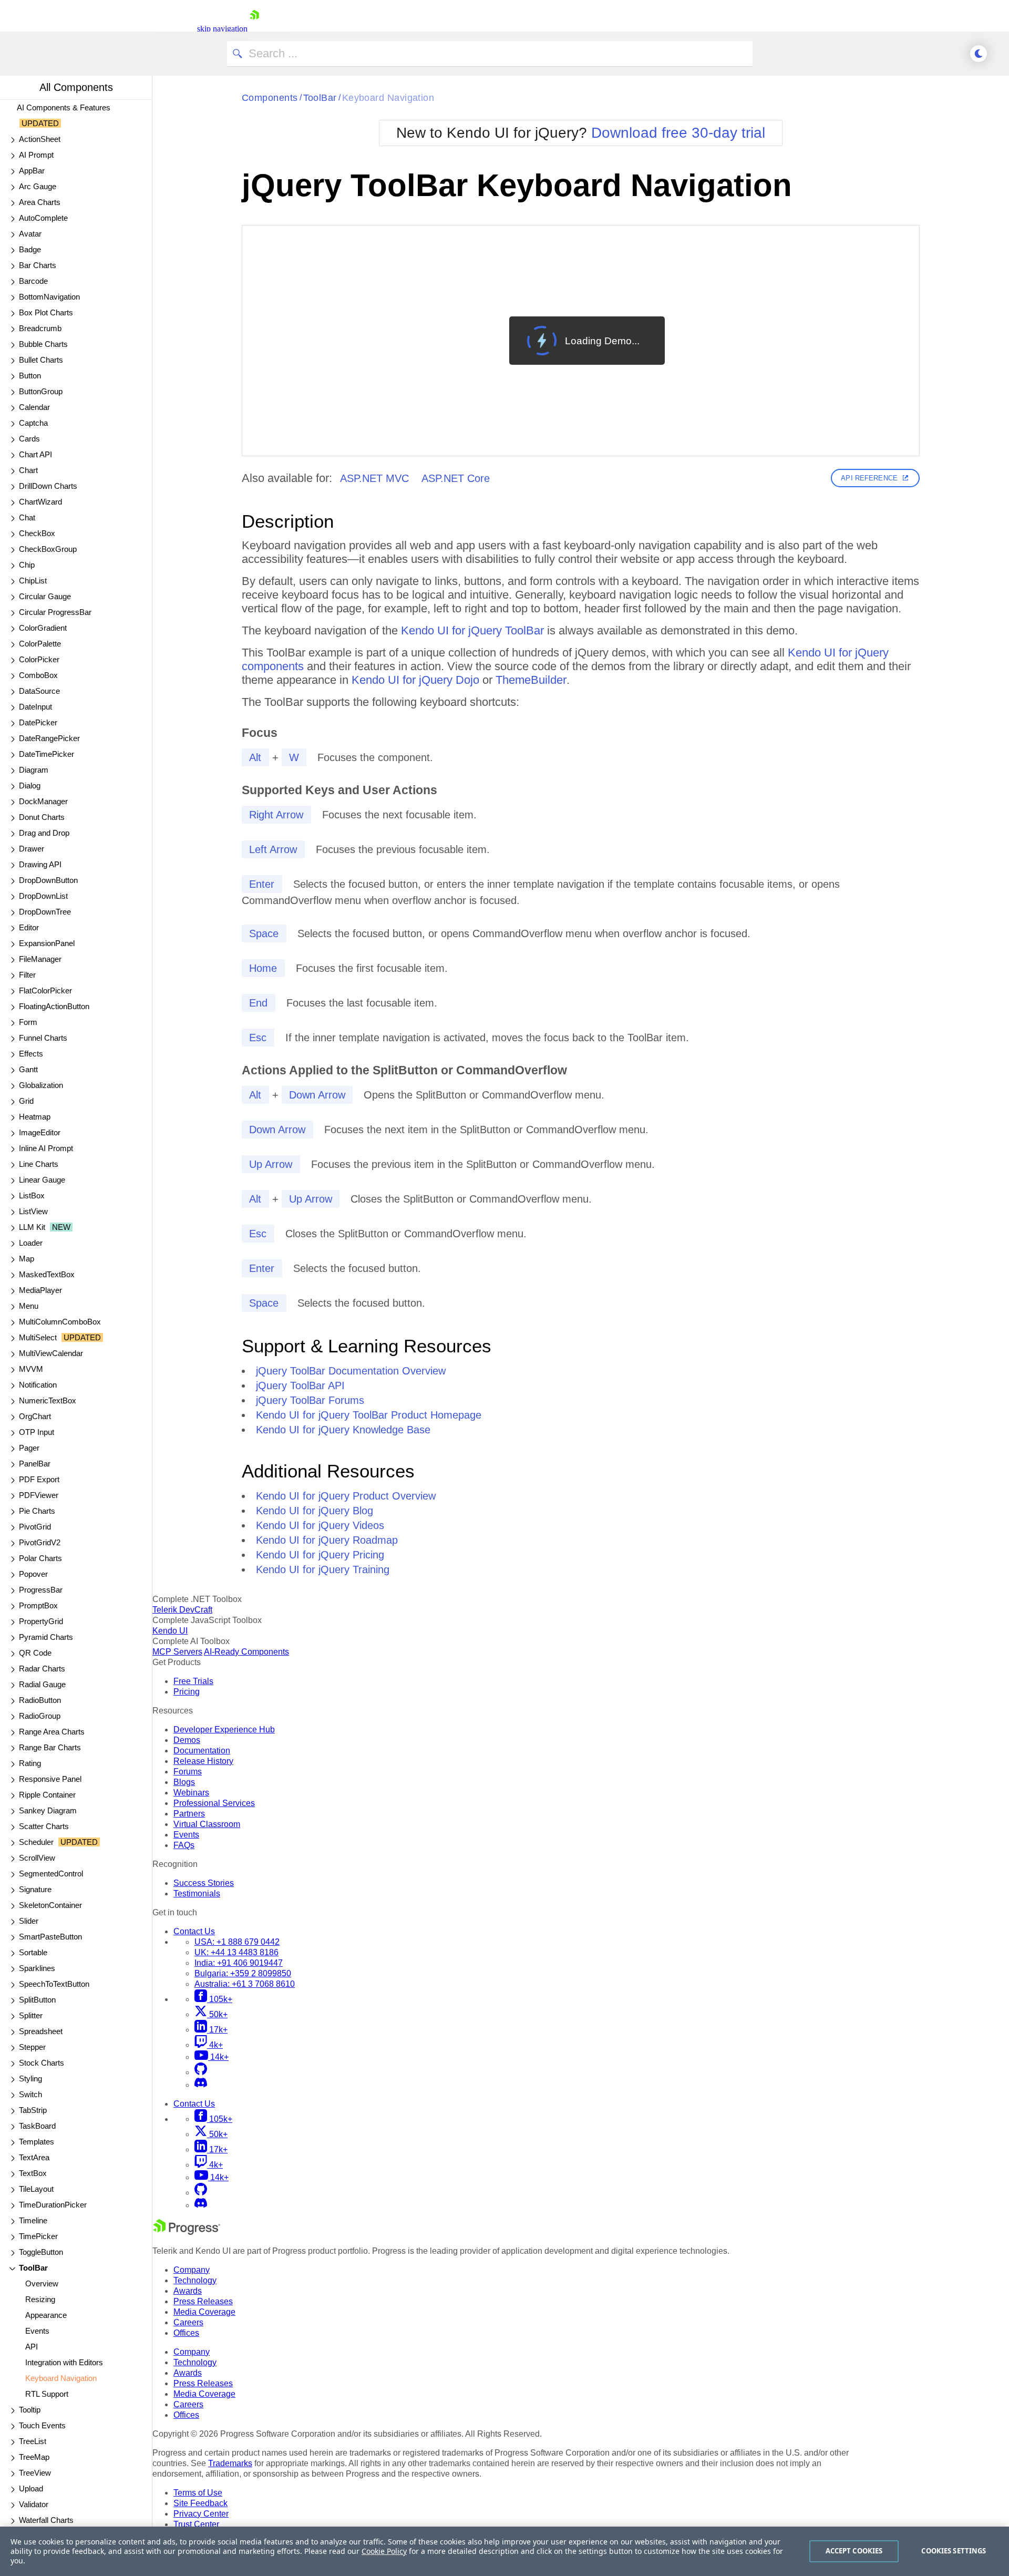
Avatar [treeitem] (30, 234)
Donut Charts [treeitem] (42, 817)
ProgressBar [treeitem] (41, 1590)
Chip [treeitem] (27, 565)
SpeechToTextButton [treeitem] (54, 1984)
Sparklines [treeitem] (37, 1968)
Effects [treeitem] (31, 1054)
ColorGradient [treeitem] (43, 628)
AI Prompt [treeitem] (36, 155)
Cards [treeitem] (29, 439)
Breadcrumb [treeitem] (40, 328)
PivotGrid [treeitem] (35, 1527)
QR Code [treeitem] (35, 1653)
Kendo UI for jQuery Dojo (415, 680)
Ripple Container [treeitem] (47, 1795)
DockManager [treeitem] (43, 801)
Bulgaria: (243, 1973)
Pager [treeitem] (29, 1448)
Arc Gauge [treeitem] (38, 186)
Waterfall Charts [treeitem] (46, 2520)
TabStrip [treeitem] (33, 2110)
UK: (236, 1952)
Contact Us (194, 1931)
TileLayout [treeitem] (36, 2189)
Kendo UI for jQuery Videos (320, 1525)
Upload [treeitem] (31, 2488)
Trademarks (230, 2463)
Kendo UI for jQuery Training (323, 1569)
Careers (188, 2322)
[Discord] (201, 2085)
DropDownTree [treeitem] (45, 912)
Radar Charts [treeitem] (42, 1669)
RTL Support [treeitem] (47, 2394)
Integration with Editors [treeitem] (64, 2362)
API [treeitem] (32, 2347)
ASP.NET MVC (374, 478)
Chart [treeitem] (28, 470)
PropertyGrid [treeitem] (41, 1621)
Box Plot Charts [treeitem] (46, 312)
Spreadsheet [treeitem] (41, 2031)
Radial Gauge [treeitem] (42, 1684)
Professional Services (214, 1803)
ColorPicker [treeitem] (39, 659)
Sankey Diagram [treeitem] (48, 1810)
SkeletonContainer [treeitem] (50, 1905)
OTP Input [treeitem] (37, 1432)
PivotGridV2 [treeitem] (40, 1542)
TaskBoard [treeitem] (37, 2126)
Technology (195, 2280)
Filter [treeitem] (27, 975)
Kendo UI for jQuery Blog (315, 1511)
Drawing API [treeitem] (40, 864)
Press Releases (203, 2301)
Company (192, 2270)
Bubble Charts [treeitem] (43, 344)
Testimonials (197, 1893)
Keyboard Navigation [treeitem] (61, 2378)
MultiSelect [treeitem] (60, 1337)
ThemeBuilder (531, 680)
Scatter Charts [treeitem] (44, 1826)
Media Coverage (204, 2312)
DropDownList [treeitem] (43, 896)
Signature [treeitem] (35, 1889)
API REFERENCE (869, 478)
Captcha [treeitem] (33, 423)
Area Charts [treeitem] (40, 202)
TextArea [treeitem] (34, 2157)
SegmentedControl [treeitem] (51, 1874)
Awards (188, 2291)
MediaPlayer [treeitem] (40, 1290)
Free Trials (193, 1681)
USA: (237, 1942)
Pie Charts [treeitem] (37, 1511)
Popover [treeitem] (33, 1574)
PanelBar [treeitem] (35, 1464)
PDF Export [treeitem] (39, 1479)
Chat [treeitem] (27, 517)
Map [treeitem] (27, 1259)
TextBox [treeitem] (33, 2173)
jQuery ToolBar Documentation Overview (351, 1371)
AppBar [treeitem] (32, 171)
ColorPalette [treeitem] (40, 644)
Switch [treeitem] (30, 2094)
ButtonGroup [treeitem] (41, 391)
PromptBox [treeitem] (38, 1605)
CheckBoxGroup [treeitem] (48, 549)
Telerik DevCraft (182, 1610)
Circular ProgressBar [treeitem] (55, 612)
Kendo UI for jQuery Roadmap (327, 1540)
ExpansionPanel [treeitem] (47, 943)
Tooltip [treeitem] (30, 2410)
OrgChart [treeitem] (35, 1416)
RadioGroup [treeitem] (40, 1716)
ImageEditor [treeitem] (40, 1132)
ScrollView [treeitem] (37, 1858)
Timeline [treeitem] (33, 2220)
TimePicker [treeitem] (38, 2236)
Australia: (245, 1984)
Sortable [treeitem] (33, 1952)
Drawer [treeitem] (32, 849)
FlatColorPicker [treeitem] (45, 991)
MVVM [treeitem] (31, 1369)
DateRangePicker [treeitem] (49, 738)
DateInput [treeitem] (35, 707)
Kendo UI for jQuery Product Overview (346, 1496)
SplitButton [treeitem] (37, 2000)
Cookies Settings (954, 2551)
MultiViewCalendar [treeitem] (51, 1353)
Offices (186, 2333)
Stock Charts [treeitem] (42, 2063)
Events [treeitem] (37, 2331)
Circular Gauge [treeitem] (45, 596)
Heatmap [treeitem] (35, 1117)
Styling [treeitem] (30, 2079)
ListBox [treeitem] (32, 1195)
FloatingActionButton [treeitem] (54, 1006)
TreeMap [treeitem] (34, 2457)
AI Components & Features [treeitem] (64, 115)
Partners (189, 1814)
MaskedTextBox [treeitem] (47, 1274)
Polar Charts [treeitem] (40, 1558)
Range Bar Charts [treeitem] (50, 1747)
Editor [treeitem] (29, 927)
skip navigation (222, 29)
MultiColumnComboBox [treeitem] (60, 1322)
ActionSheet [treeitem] (40, 139)
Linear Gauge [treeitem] (42, 1180)
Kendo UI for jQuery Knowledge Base (343, 1430)
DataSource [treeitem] (39, 691)
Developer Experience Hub (224, 1730)
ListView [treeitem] (33, 1211)
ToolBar (320, 98)
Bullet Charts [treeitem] (41, 360)
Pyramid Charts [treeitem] (46, 1637)
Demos (187, 1740)
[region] (504, 2551)
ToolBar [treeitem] (33, 2268)
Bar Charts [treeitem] (38, 265)
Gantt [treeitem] (28, 1069)
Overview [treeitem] (42, 2283)
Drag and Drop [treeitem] (44, 833)
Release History (203, 1761)
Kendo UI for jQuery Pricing (320, 1555)
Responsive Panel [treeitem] (50, 1779)
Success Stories (204, 1883)
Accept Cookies (854, 2551)
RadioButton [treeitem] (40, 1700)
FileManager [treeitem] (40, 959)
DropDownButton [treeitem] (48, 880)
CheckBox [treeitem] (37, 533)
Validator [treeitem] (34, 2504)
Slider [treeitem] (29, 1921)
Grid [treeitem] (26, 1101)
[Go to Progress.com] (187, 2232)
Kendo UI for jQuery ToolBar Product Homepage (369, 1415)
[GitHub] (201, 2072)
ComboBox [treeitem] (38, 675)
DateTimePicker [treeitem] (47, 754)
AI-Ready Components (246, 1652)
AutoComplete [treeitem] (43, 218)
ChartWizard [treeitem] (40, 502)
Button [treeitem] (30, 376)
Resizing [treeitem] (40, 2299)
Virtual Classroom (207, 1824)
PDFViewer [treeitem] (39, 1495)
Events (186, 1835)
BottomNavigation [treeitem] (49, 297)
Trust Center (196, 2524)
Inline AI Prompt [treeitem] (46, 1148)
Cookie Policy (384, 2551)
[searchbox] (490, 54)
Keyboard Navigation (388, 98)
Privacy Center (201, 2514)
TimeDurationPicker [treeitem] (53, 2205)
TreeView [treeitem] (35, 2473)
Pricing (187, 1692)
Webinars (191, 1793)
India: (239, 1963)
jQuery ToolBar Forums (310, 1400)
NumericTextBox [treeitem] (48, 1400)
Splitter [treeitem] (31, 2015)
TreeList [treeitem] (33, 2441)
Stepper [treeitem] (32, 2047)
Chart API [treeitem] (35, 454)
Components (270, 98)
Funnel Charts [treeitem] (43, 1038)
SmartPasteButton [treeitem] (50, 1937)
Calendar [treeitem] (34, 407)
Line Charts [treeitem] (39, 1164)
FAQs (184, 1845)
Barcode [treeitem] (33, 281)
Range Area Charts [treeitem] (52, 1732)
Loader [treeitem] (31, 1243)
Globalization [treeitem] (41, 1085)
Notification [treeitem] (38, 1385)
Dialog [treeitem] (30, 786)
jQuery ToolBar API (300, 1386)
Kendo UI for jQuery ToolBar (472, 630)
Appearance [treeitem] (46, 2315)
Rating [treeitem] (30, 1763)
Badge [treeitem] (30, 249)
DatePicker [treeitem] (38, 722)
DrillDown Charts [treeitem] (48, 486)
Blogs (184, 1782)
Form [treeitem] (28, 1022)
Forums (188, 1772)
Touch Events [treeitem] (42, 2425)
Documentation (202, 1751)
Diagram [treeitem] (34, 770)
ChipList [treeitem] (33, 581)
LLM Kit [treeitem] (45, 1227)
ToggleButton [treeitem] (41, 2252)
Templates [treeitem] (37, 2142)
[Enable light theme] (979, 54)
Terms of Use (198, 2493)
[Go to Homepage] (254, 29)
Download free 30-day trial (678, 133)
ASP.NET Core (456, 478)
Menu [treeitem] (29, 1306)
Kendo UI (170, 1631)
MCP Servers (177, 1652)
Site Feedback (200, 2503)
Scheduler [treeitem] (58, 1842)
